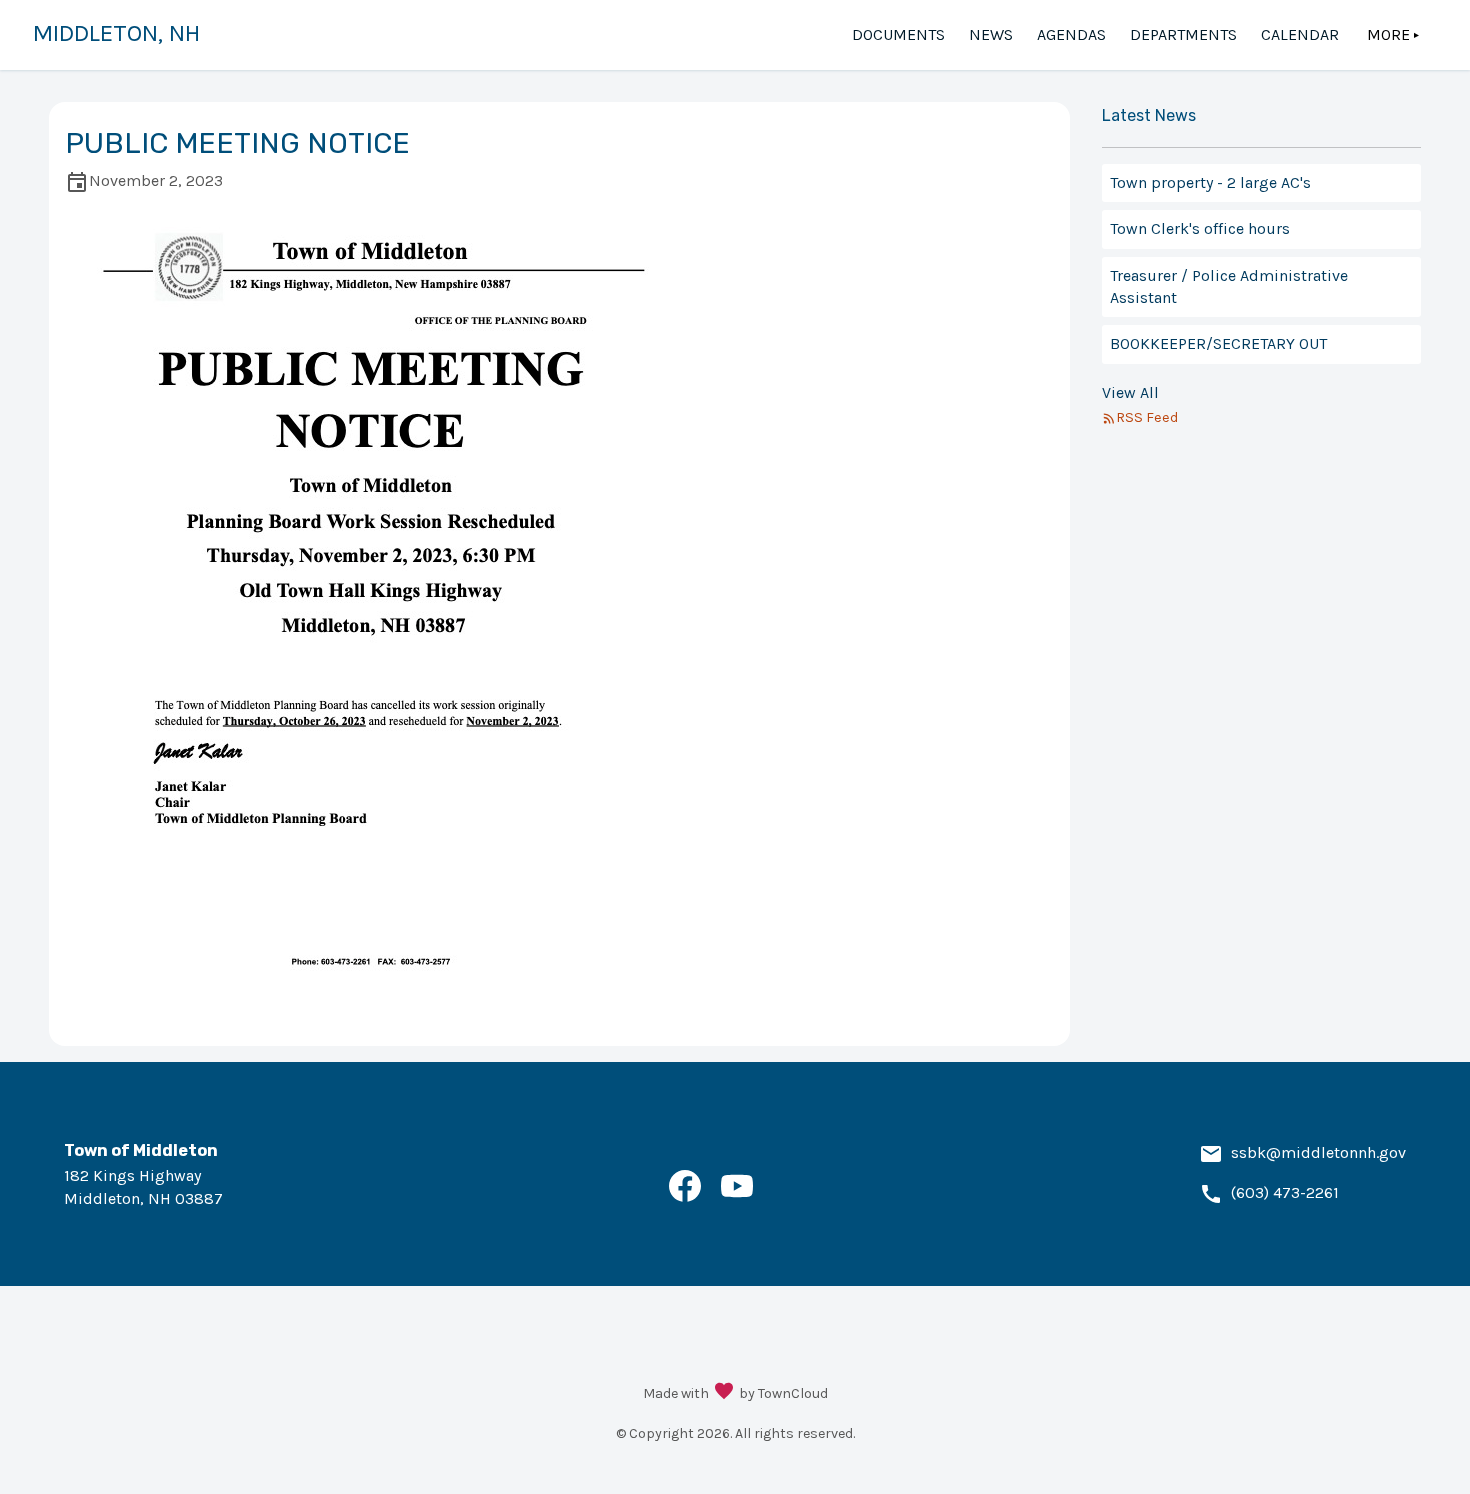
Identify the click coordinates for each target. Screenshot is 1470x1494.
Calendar (1300, 34)
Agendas (1071, 34)
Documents (898, 34)
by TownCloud (783, 1393)
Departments (1183, 34)
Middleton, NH (116, 33)
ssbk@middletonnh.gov (1318, 1152)
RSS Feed (1147, 417)
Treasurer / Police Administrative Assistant (1229, 286)
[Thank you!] (724, 1393)
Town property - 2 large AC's (1210, 182)
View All (1130, 392)
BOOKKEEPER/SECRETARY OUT (1218, 343)
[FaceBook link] (685, 1196)
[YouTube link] (737, 1196)
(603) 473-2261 (1285, 1192)
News (991, 34)
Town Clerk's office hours (1200, 228)
